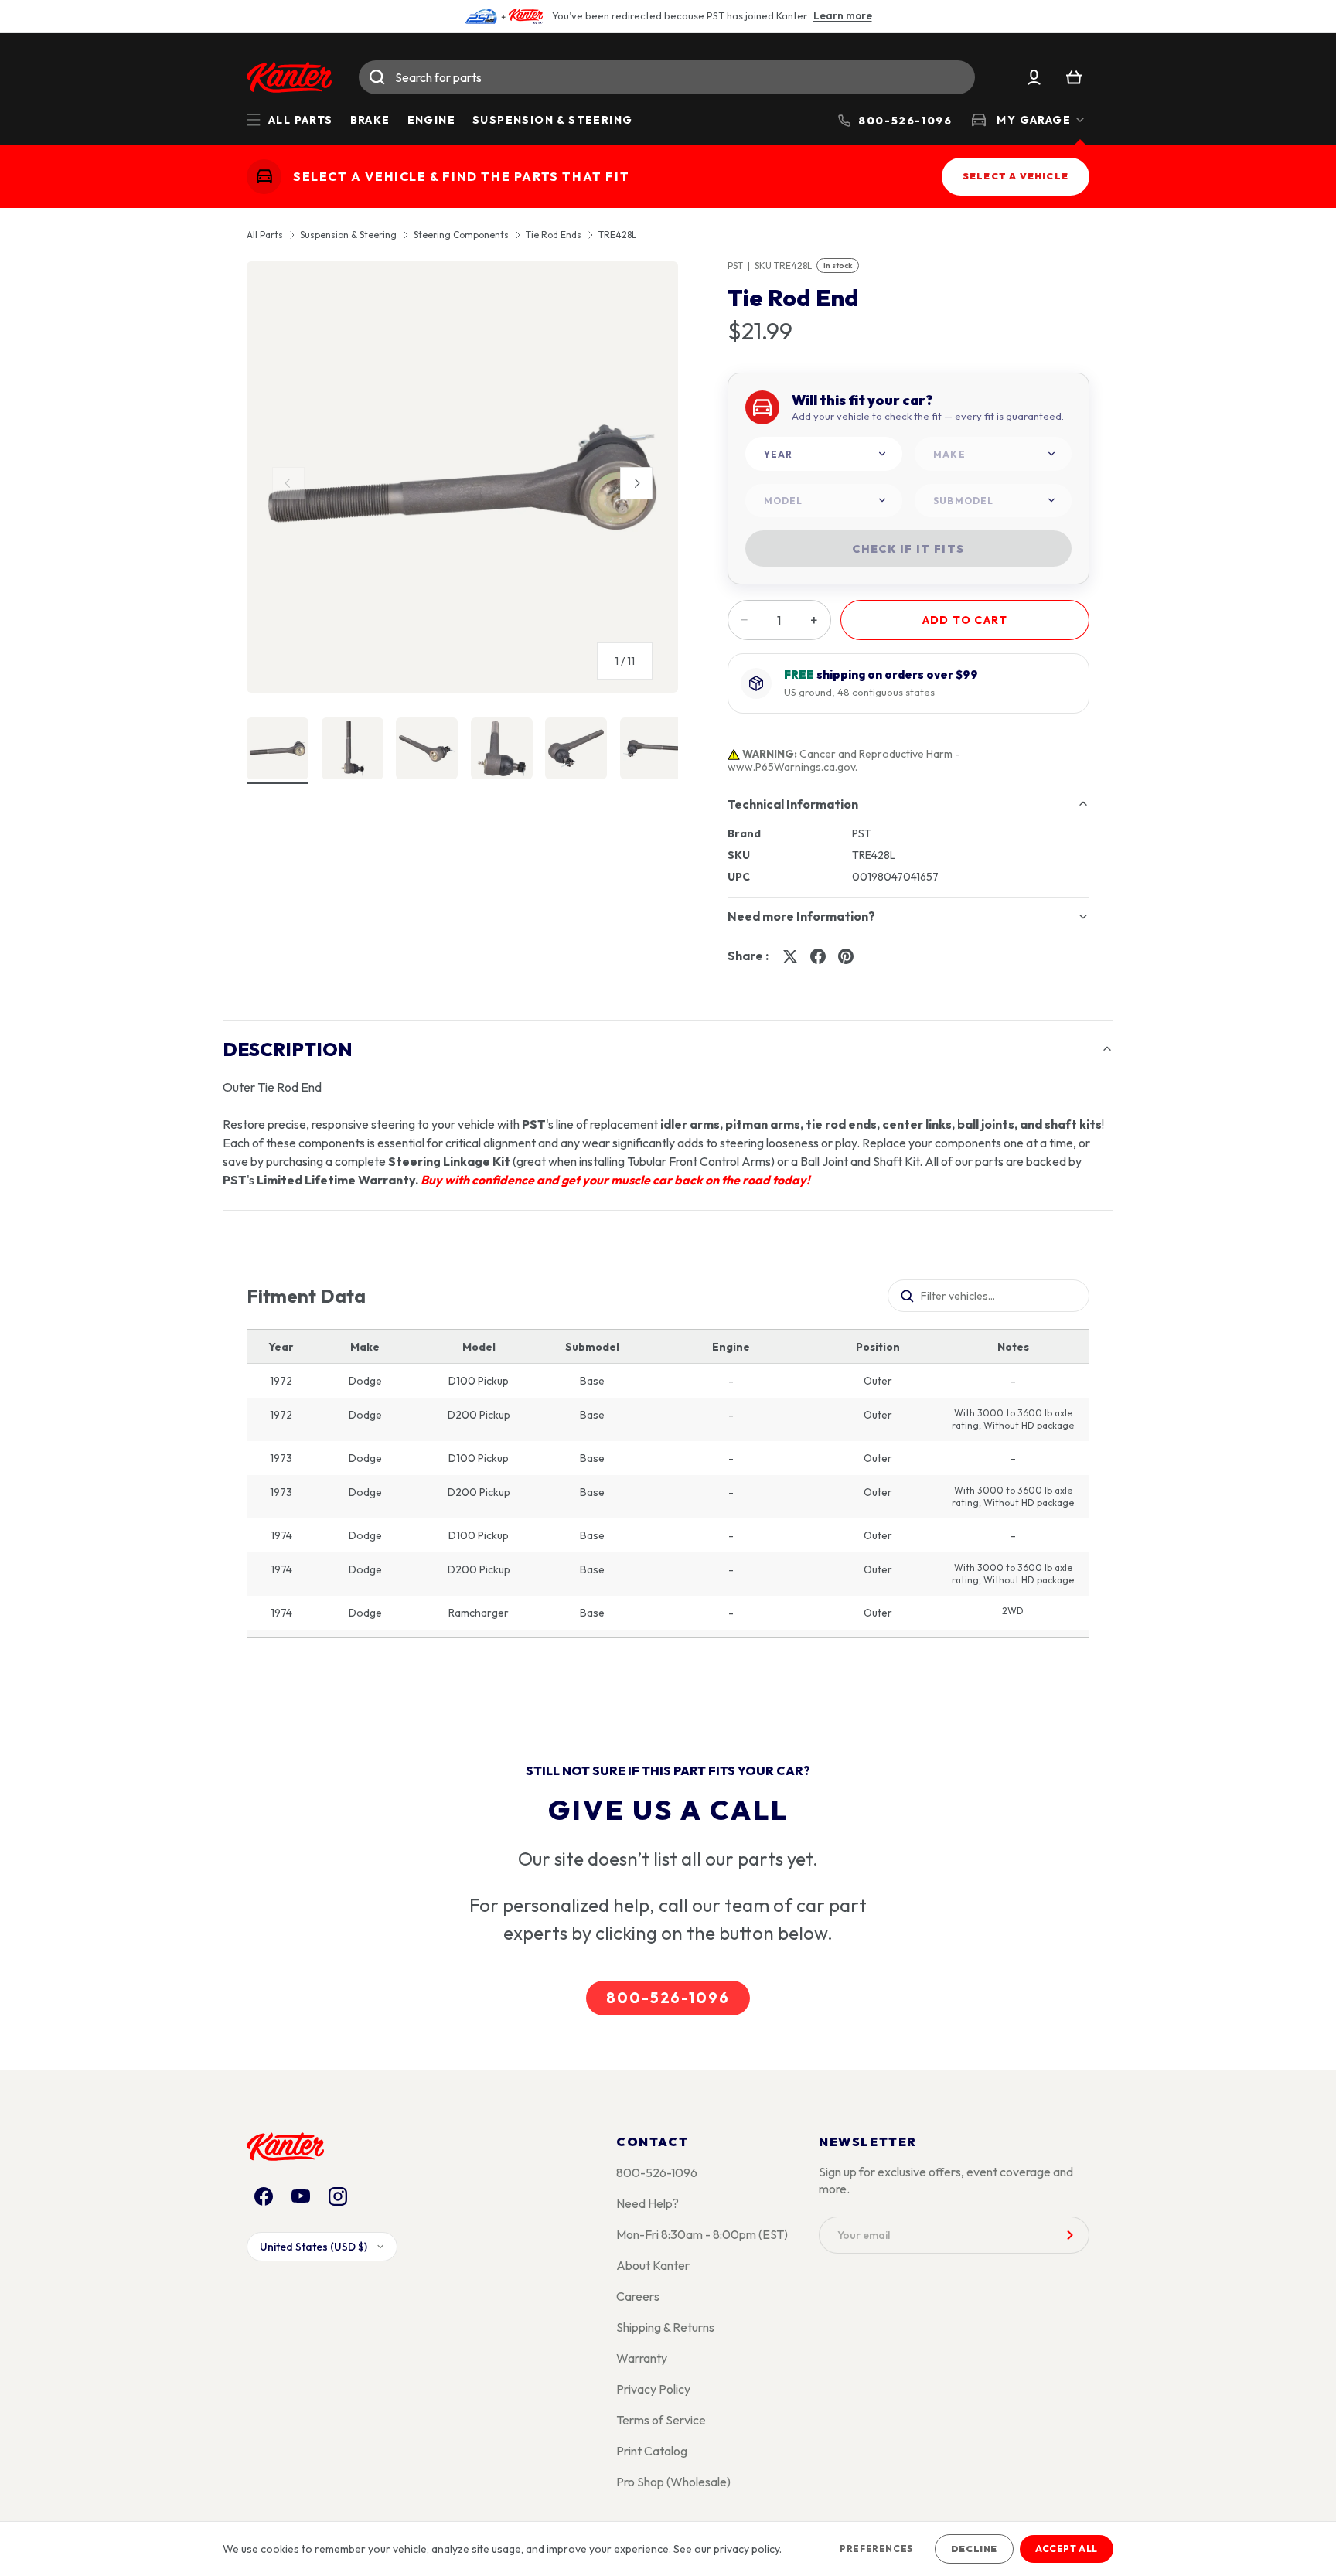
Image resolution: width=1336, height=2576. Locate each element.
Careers (638, 2296)
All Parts (265, 235)
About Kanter (653, 2265)
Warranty (642, 2358)
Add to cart (965, 620)
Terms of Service (661, 2420)
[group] (462, 483)
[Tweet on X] (790, 956)
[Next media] (636, 483)
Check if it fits (908, 549)
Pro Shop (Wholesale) (673, 2482)
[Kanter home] (264, 177)
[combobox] (667, 77)
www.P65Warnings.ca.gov (791, 767)
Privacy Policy (653, 2389)
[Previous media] (288, 483)
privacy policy (746, 2549)
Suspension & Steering (552, 120)
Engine (431, 120)
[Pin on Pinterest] (846, 956)
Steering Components (461, 235)
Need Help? (648, 2203)
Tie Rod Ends (554, 235)
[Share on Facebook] (818, 956)
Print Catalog (652, 2451)
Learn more (843, 15)
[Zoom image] (462, 477)
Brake (370, 120)
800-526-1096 (668, 1998)
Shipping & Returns (665, 2327)
